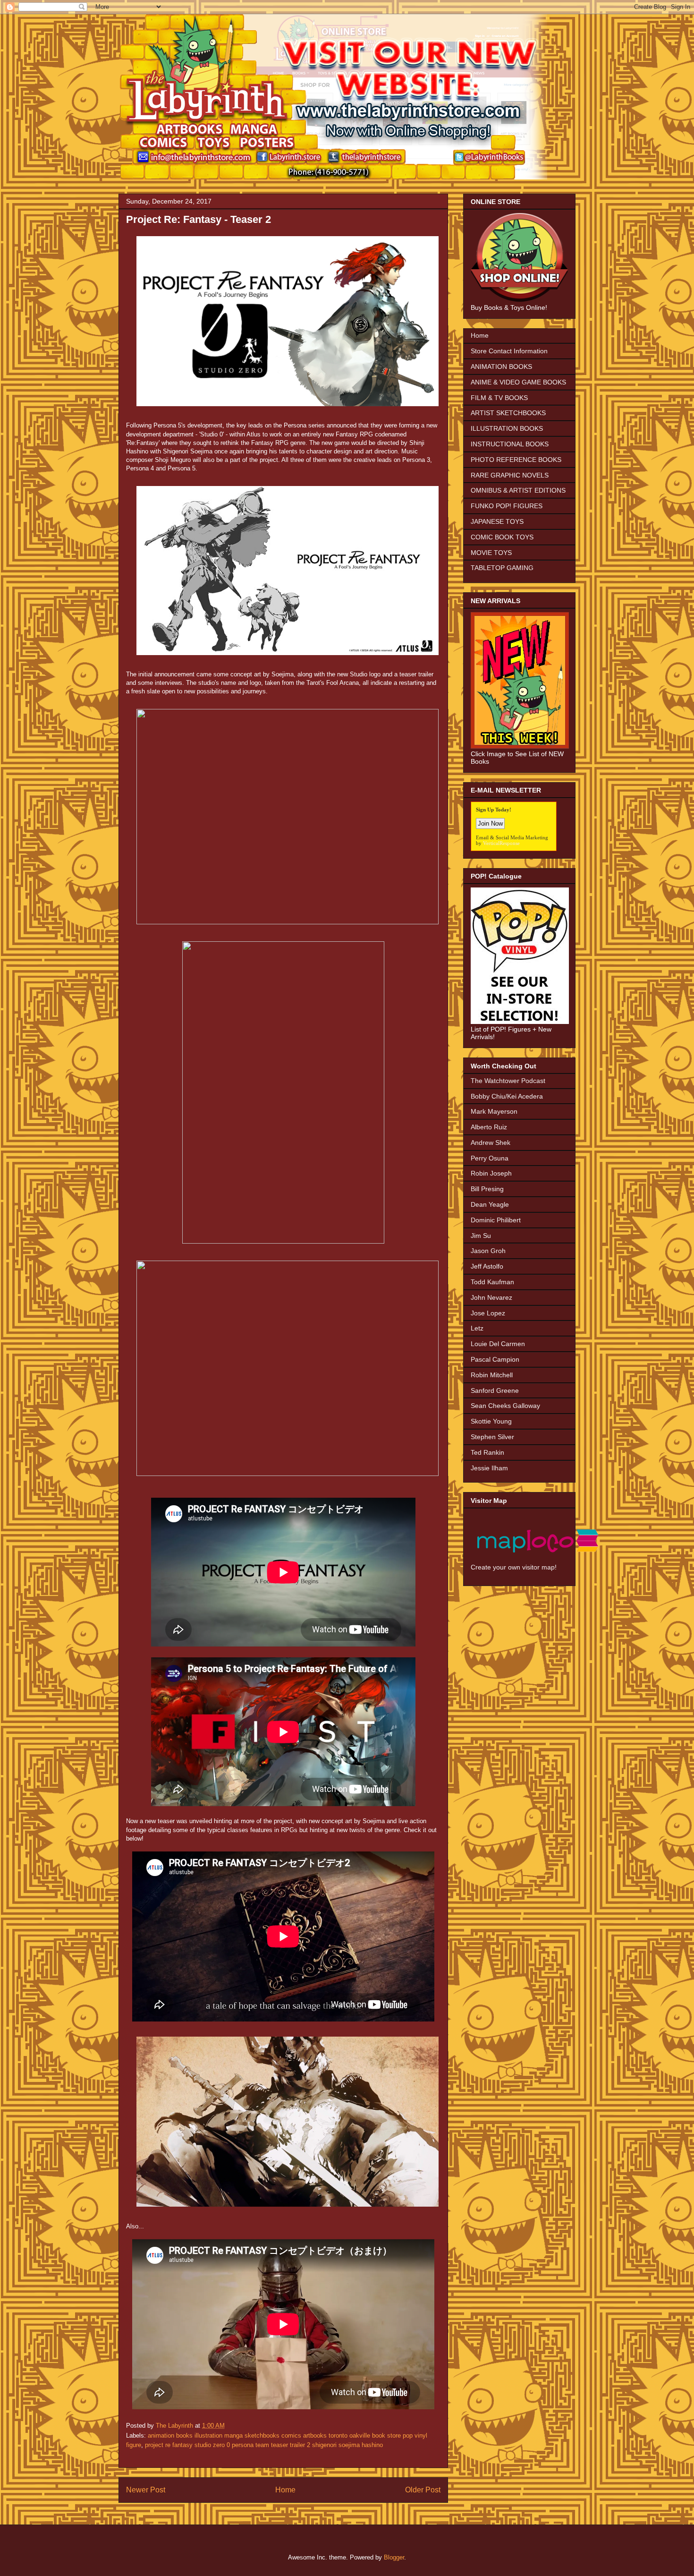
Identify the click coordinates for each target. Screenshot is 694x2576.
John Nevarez (491, 1297)
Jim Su (481, 1236)
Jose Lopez (488, 1313)
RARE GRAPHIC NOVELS (510, 475)
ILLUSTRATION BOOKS (507, 428)
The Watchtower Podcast (508, 1081)
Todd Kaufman (492, 1282)
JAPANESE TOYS (497, 521)
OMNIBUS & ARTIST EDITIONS (518, 490)
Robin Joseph (491, 1173)
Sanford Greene (495, 1390)
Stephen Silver (492, 1437)
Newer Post (146, 2490)
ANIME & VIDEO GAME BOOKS (518, 382)
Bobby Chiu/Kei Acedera (507, 1096)
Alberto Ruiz (489, 1127)
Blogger (394, 2557)
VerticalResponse (501, 843)
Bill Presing (487, 1189)
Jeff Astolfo (487, 1266)
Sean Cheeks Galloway (505, 1406)
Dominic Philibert (496, 1220)
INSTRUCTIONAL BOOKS (510, 444)
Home (285, 2490)
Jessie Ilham (489, 1468)
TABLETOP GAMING (502, 568)
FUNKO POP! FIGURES (507, 506)
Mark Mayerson (494, 1111)
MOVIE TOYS (491, 553)
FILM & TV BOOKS (499, 398)
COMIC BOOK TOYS (502, 537)
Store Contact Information (509, 351)
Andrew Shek (491, 1143)
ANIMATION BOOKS (501, 367)
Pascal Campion (495, 1359)
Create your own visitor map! (514, 1567)
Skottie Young (491, 1421)
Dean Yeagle (490, 1204)
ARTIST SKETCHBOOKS (508, 413)
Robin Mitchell (492, 1375)
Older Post (423, 2490)
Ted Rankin (487, 1452)
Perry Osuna (490, 1158)
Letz (477, 1328)
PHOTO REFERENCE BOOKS (516, 460)
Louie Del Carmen (498, 1344)
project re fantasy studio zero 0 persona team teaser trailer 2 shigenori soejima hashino (264, 2445)
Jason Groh (488, 1251)
